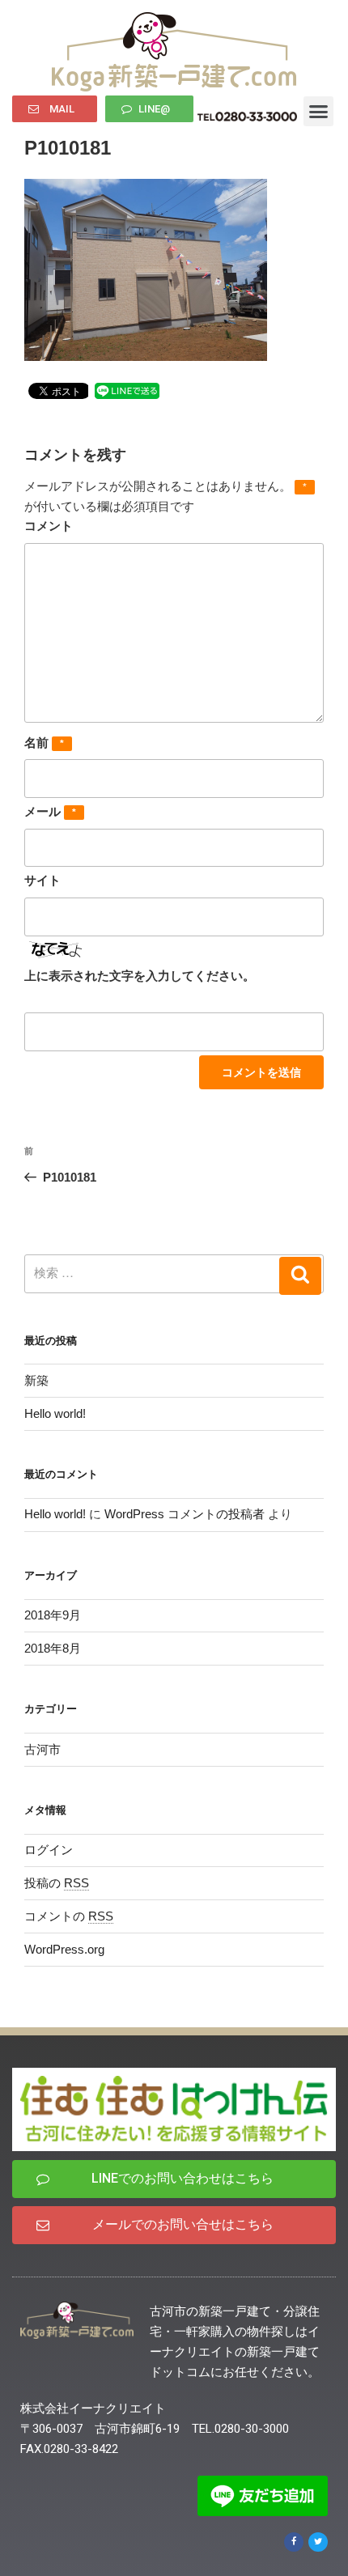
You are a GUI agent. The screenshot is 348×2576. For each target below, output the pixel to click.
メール (50, 811)
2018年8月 (53, 1648)
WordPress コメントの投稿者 (185, 1514)
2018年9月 (53, 1615)
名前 (44, 743)
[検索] (300, 1276)
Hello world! (55, 1413)
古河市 (42, 1749)
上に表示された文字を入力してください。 (140, 976)
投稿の (57, 1883)
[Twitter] (318, 2542)
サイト (42, 880)
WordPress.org (64, 1949)
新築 (36, 1380)
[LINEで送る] (127, 390)
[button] (55, 109)
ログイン (49, 1850)
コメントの (69, 1916)
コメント (49, 526)
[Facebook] (294, 2542)
